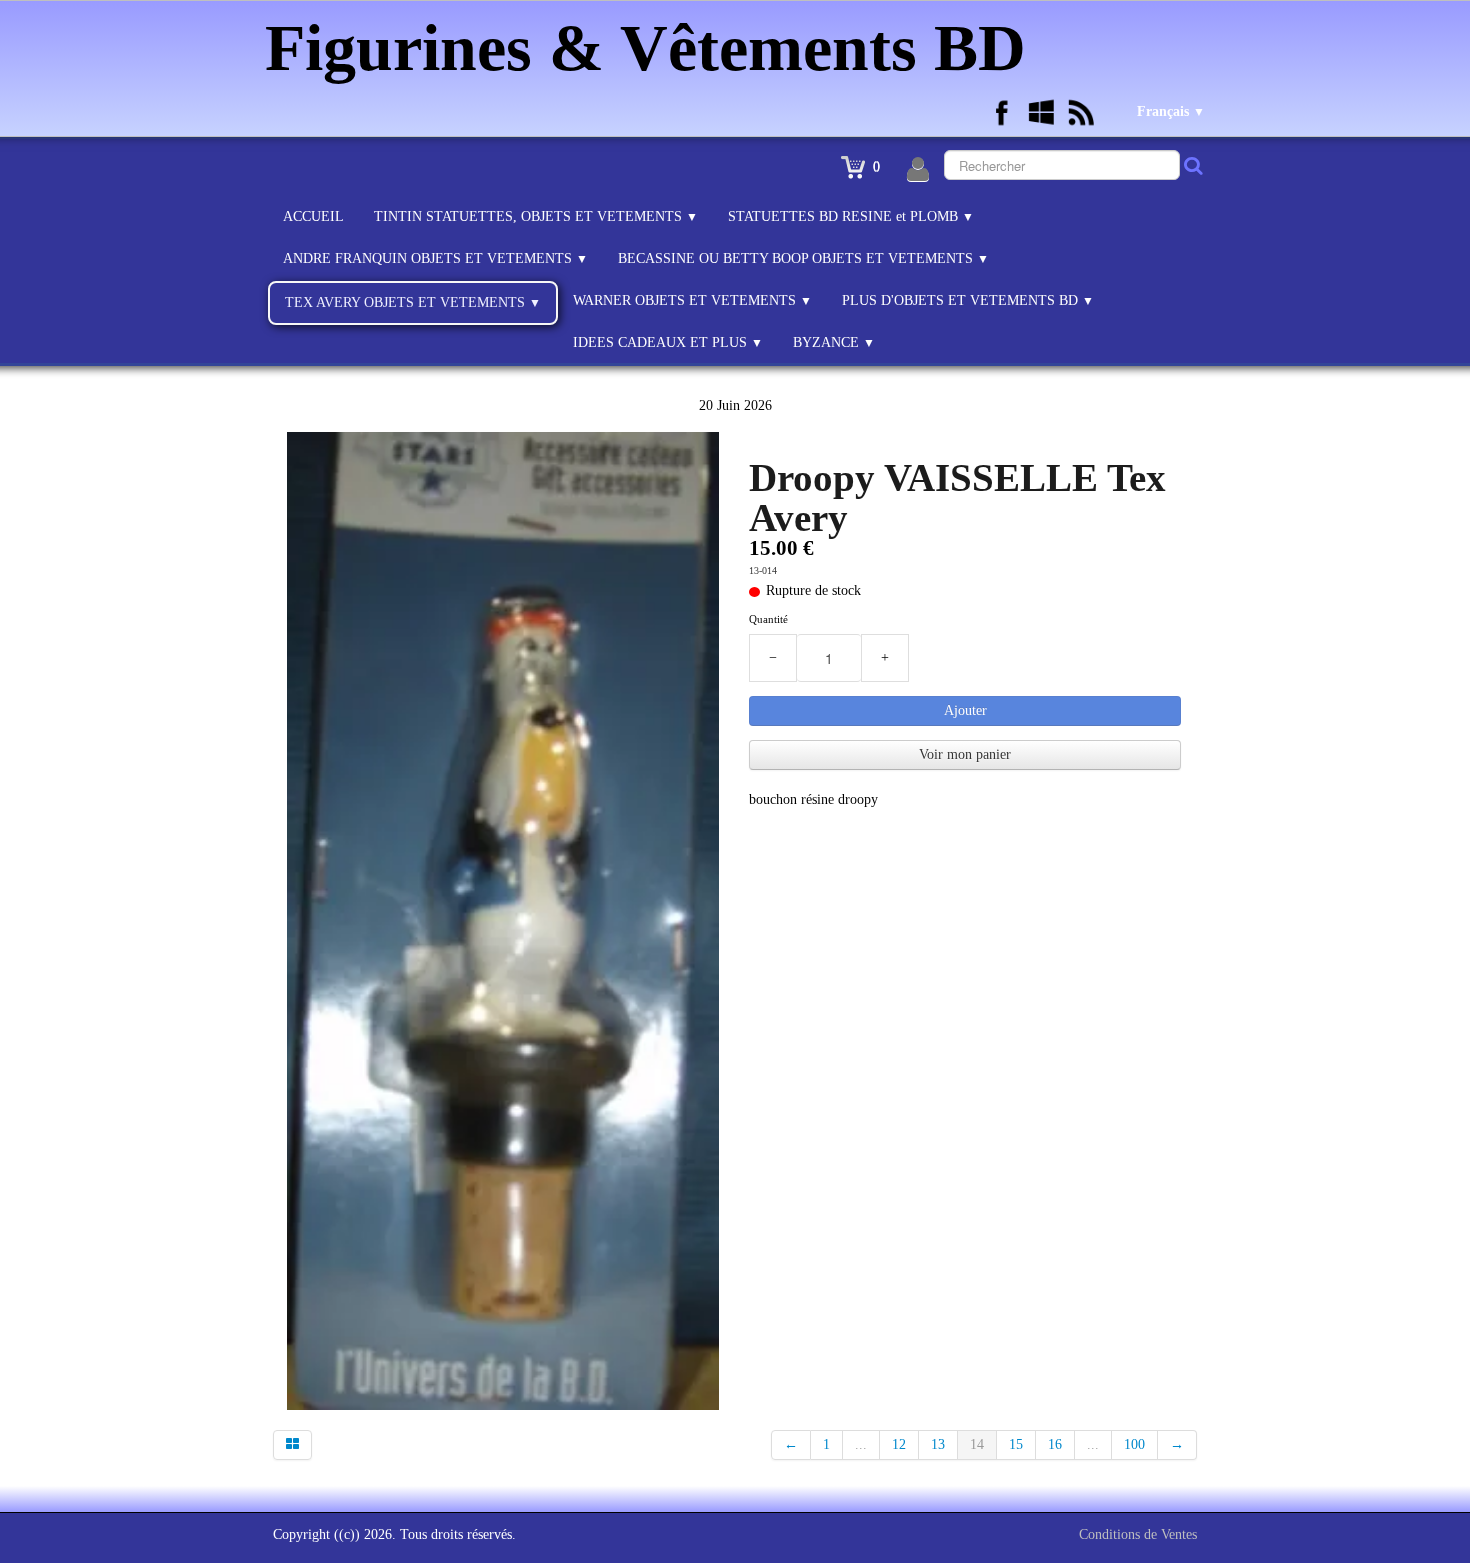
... (861, 1444)
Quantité (768, 619)
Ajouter (965, 710)
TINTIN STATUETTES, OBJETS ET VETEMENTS (536, 216)
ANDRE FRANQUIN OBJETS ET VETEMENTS (435, 258)
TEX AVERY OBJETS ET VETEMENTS (413, 302)
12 (899, 1444)
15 (1016, 1444)
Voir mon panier (965, 754)
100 (1134, 1444)
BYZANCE (834, 342)
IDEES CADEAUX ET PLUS (668, 342)
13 (938, 1444)
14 (977, 1444)
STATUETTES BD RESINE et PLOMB (851, 216)
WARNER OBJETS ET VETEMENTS (692, 300)
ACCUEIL (313, 216)
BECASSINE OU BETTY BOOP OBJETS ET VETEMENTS (803, 258)
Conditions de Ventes (1138, 1534)
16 (1055, 1444)
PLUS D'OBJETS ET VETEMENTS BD (968, 300)
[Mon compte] (918, 170)
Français (1171, 111)
